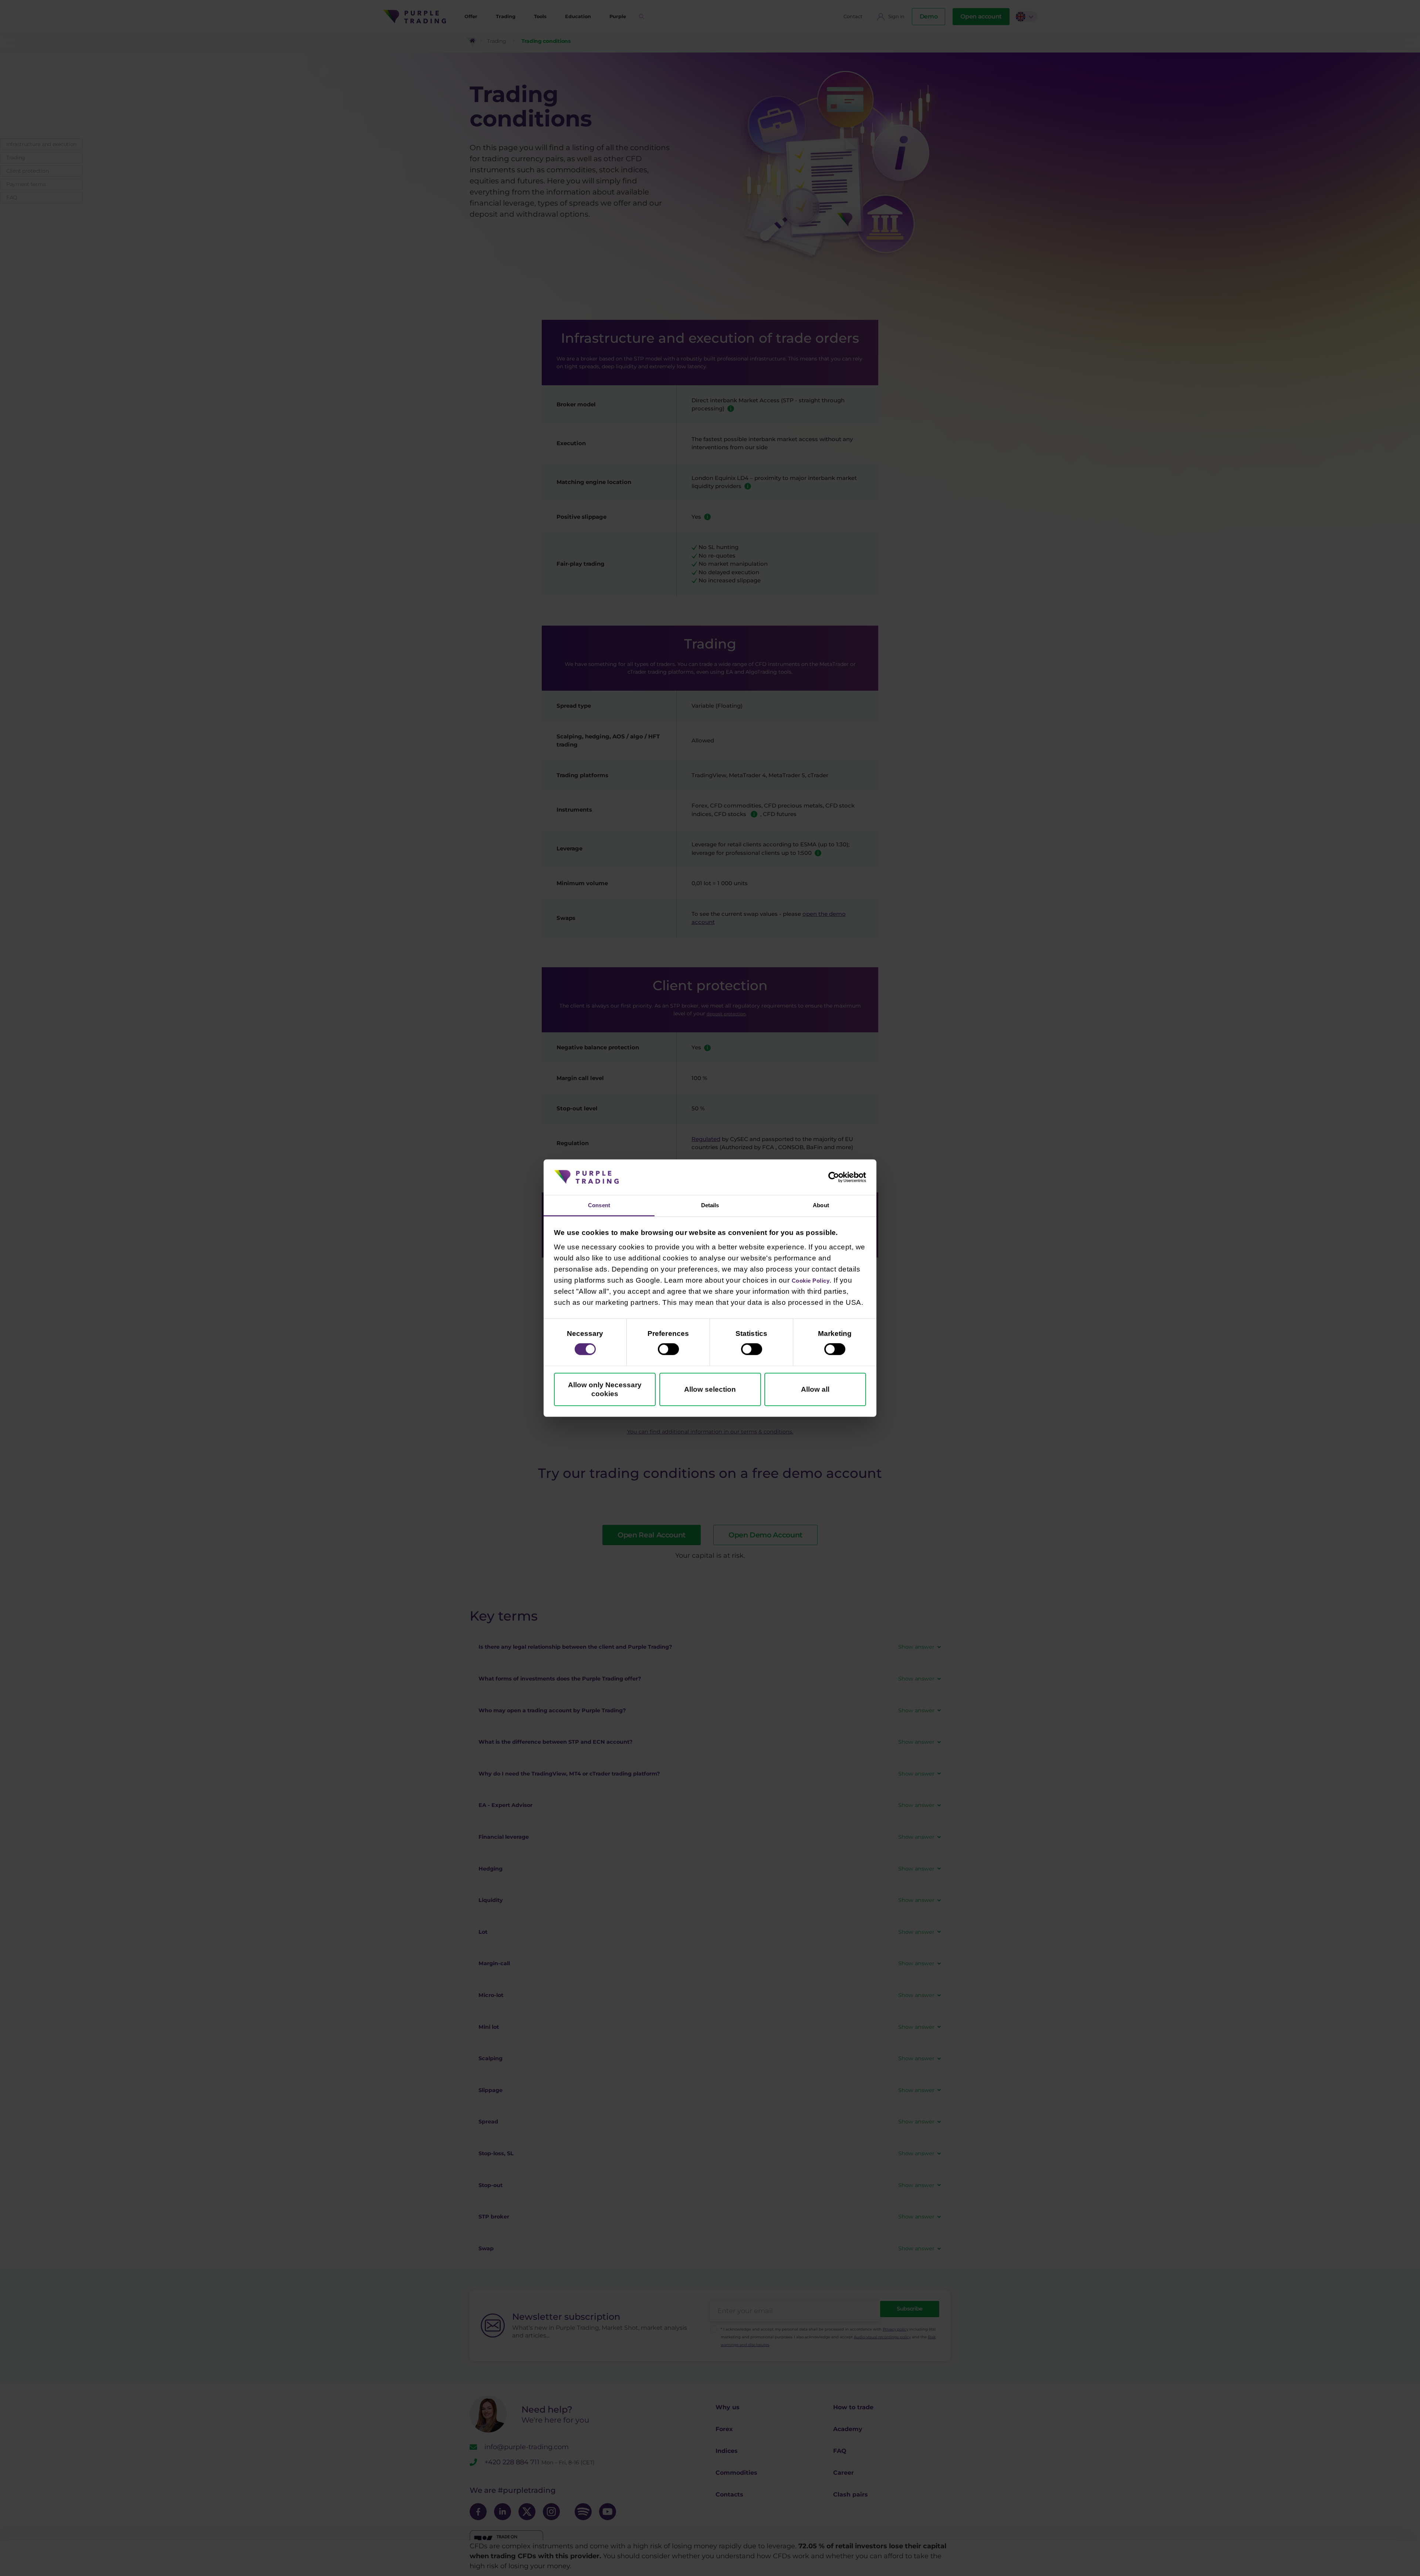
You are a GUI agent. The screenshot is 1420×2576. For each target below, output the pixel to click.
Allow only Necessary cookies (605, 1391)
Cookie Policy (816, 1282)
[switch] (668, 1351)
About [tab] (821, 1205)
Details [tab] (710, 1205)
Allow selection (710, 1391)
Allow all (815, 1391)
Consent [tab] (599, 1205)
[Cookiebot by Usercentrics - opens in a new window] (834, 1176)
